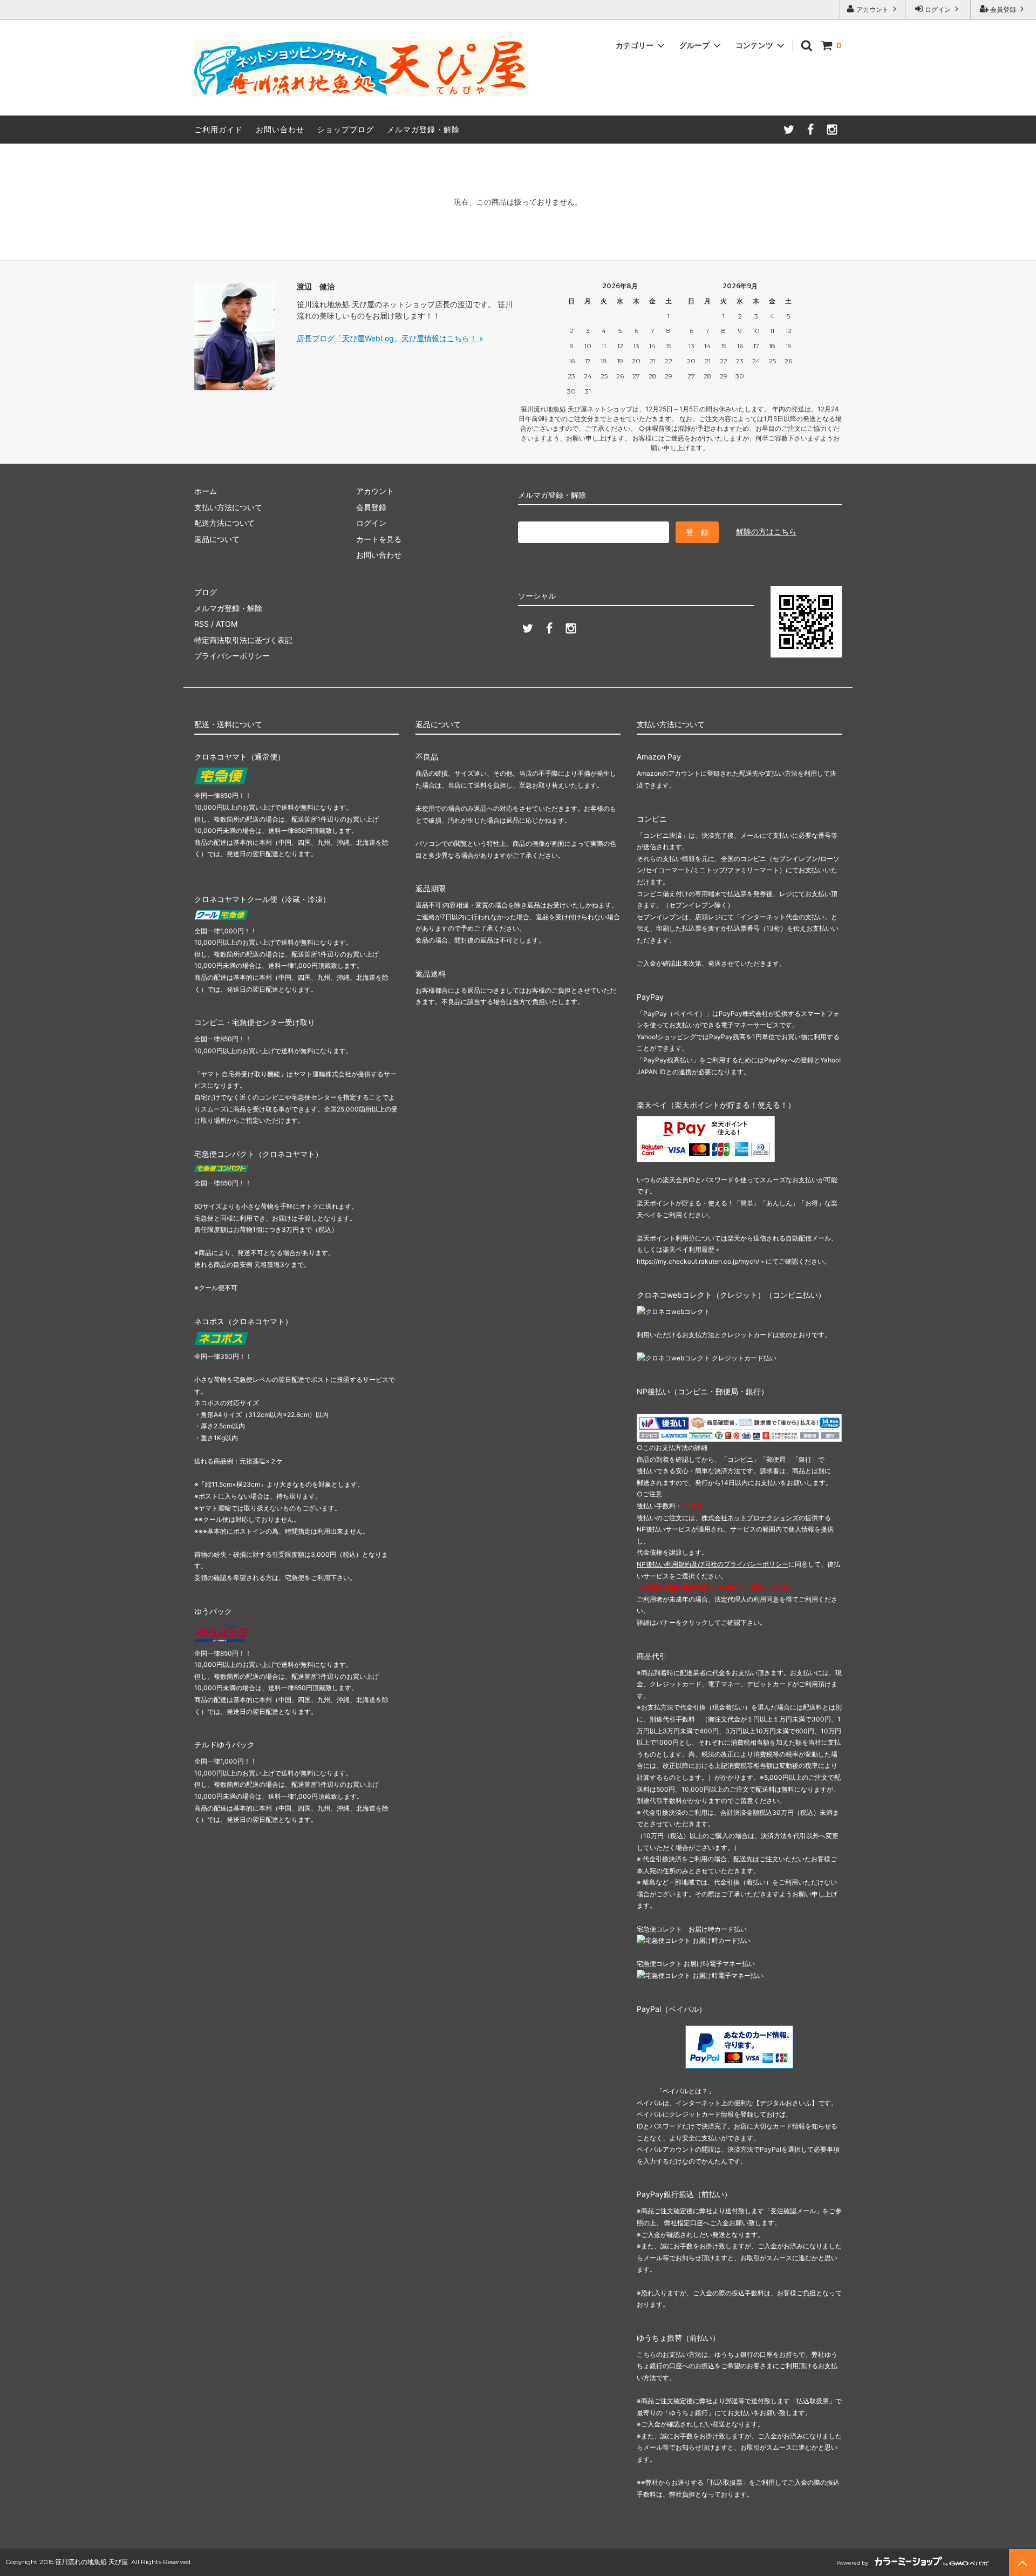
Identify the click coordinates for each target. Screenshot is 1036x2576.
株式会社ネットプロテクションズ (750, 1518)
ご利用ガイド (219, 129)
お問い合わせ (280, 129)
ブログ (206, 592)
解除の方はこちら (766, 531)
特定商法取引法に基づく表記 (243, 640)
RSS (202, 624)
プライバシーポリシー (232, 656)
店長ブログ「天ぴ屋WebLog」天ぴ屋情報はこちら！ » (390, 338)
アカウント (873, 9)
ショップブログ (346, 129)
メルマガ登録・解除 (423, 129)
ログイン (938, 9)
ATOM (227, 624)
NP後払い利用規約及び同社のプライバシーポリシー (713, 1564)
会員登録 (1003, 9)
